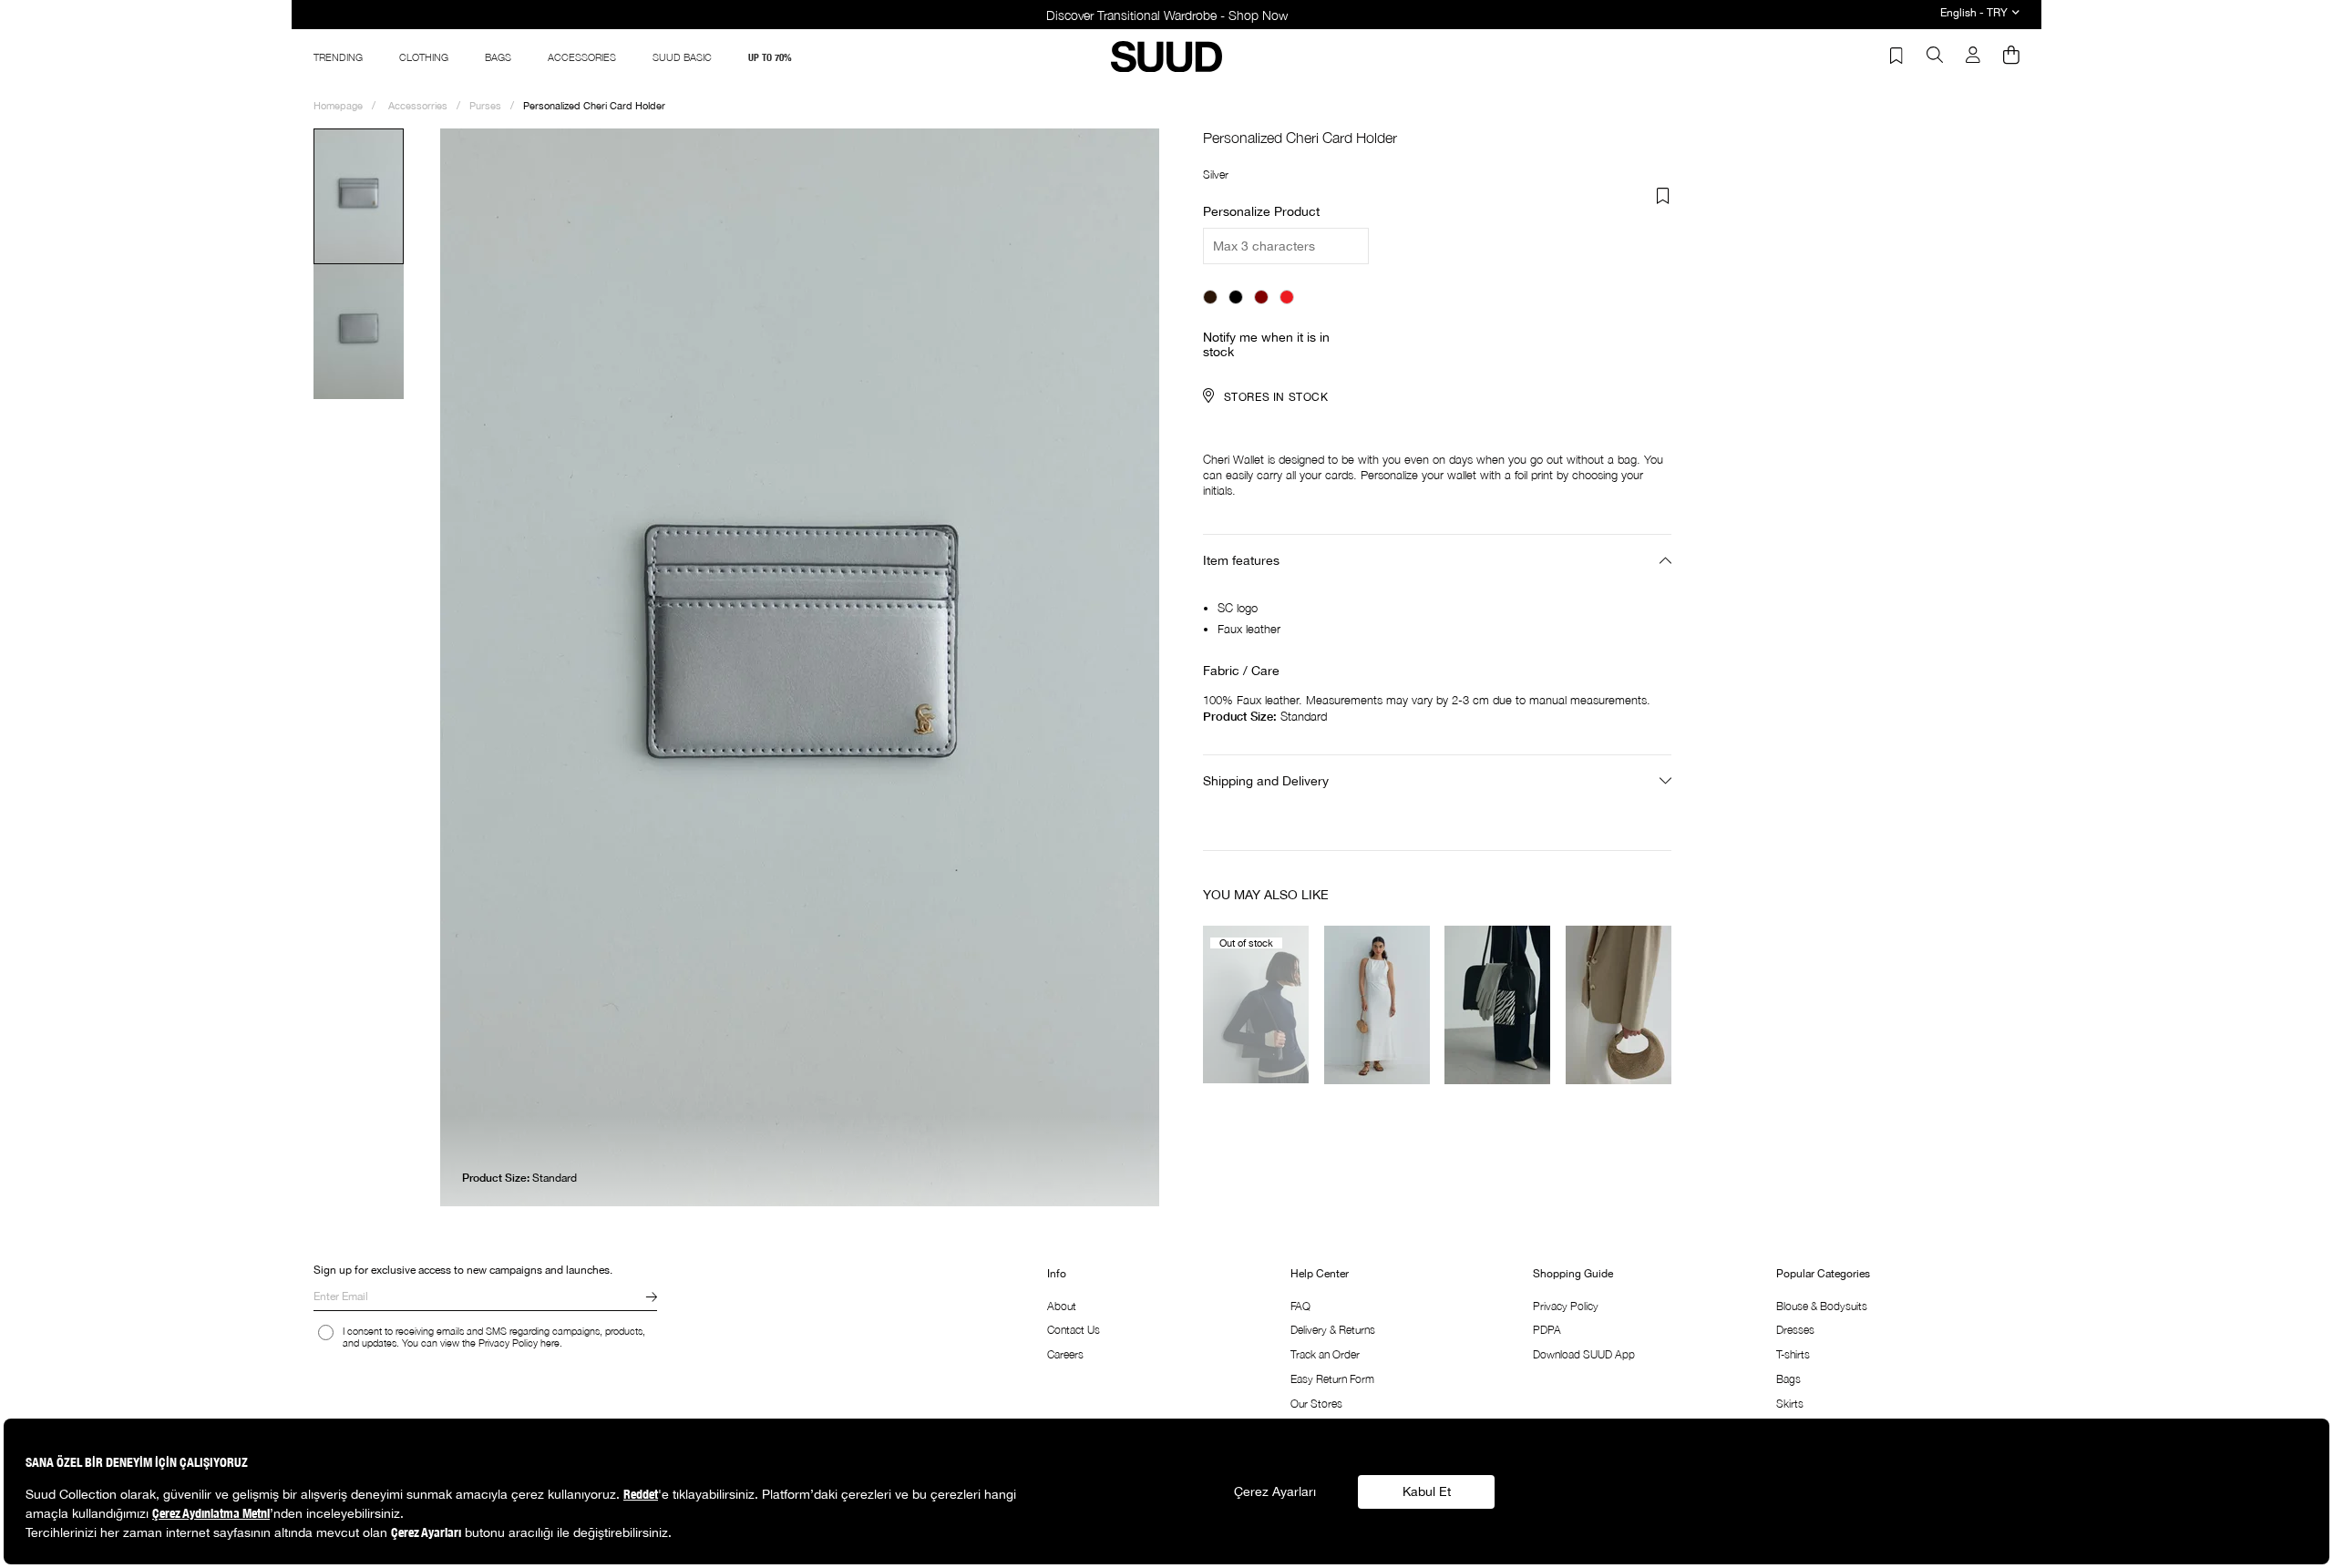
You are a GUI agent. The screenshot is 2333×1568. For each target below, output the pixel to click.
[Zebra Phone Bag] (1498, 1004)
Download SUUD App (1584, 1354)
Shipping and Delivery (1266, 781)
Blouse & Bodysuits (1822, 1306)
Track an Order (1325, 1354)
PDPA (1547, 1330)
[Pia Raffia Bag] (1619, 1004)
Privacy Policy (1566, 1306)
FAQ (1300, 1306)
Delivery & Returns (1333, 1330)
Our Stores (1316, 1404)
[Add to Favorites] (1663, 196)
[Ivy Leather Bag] (1256, 1004)
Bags (1788, 1379)
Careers (1065, 1354)
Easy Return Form (1332, 1379)
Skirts (1790, 1404)
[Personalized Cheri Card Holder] (1210, 297)
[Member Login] (1973, 56)
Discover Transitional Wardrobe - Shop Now (1167, 15)
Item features (1241, 560)
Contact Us (1074, 1330)
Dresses (1795, 1330)
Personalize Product (1261, 211)
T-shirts (1793, 1354)
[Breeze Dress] (1377, 1004)
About (1062, 1306)
